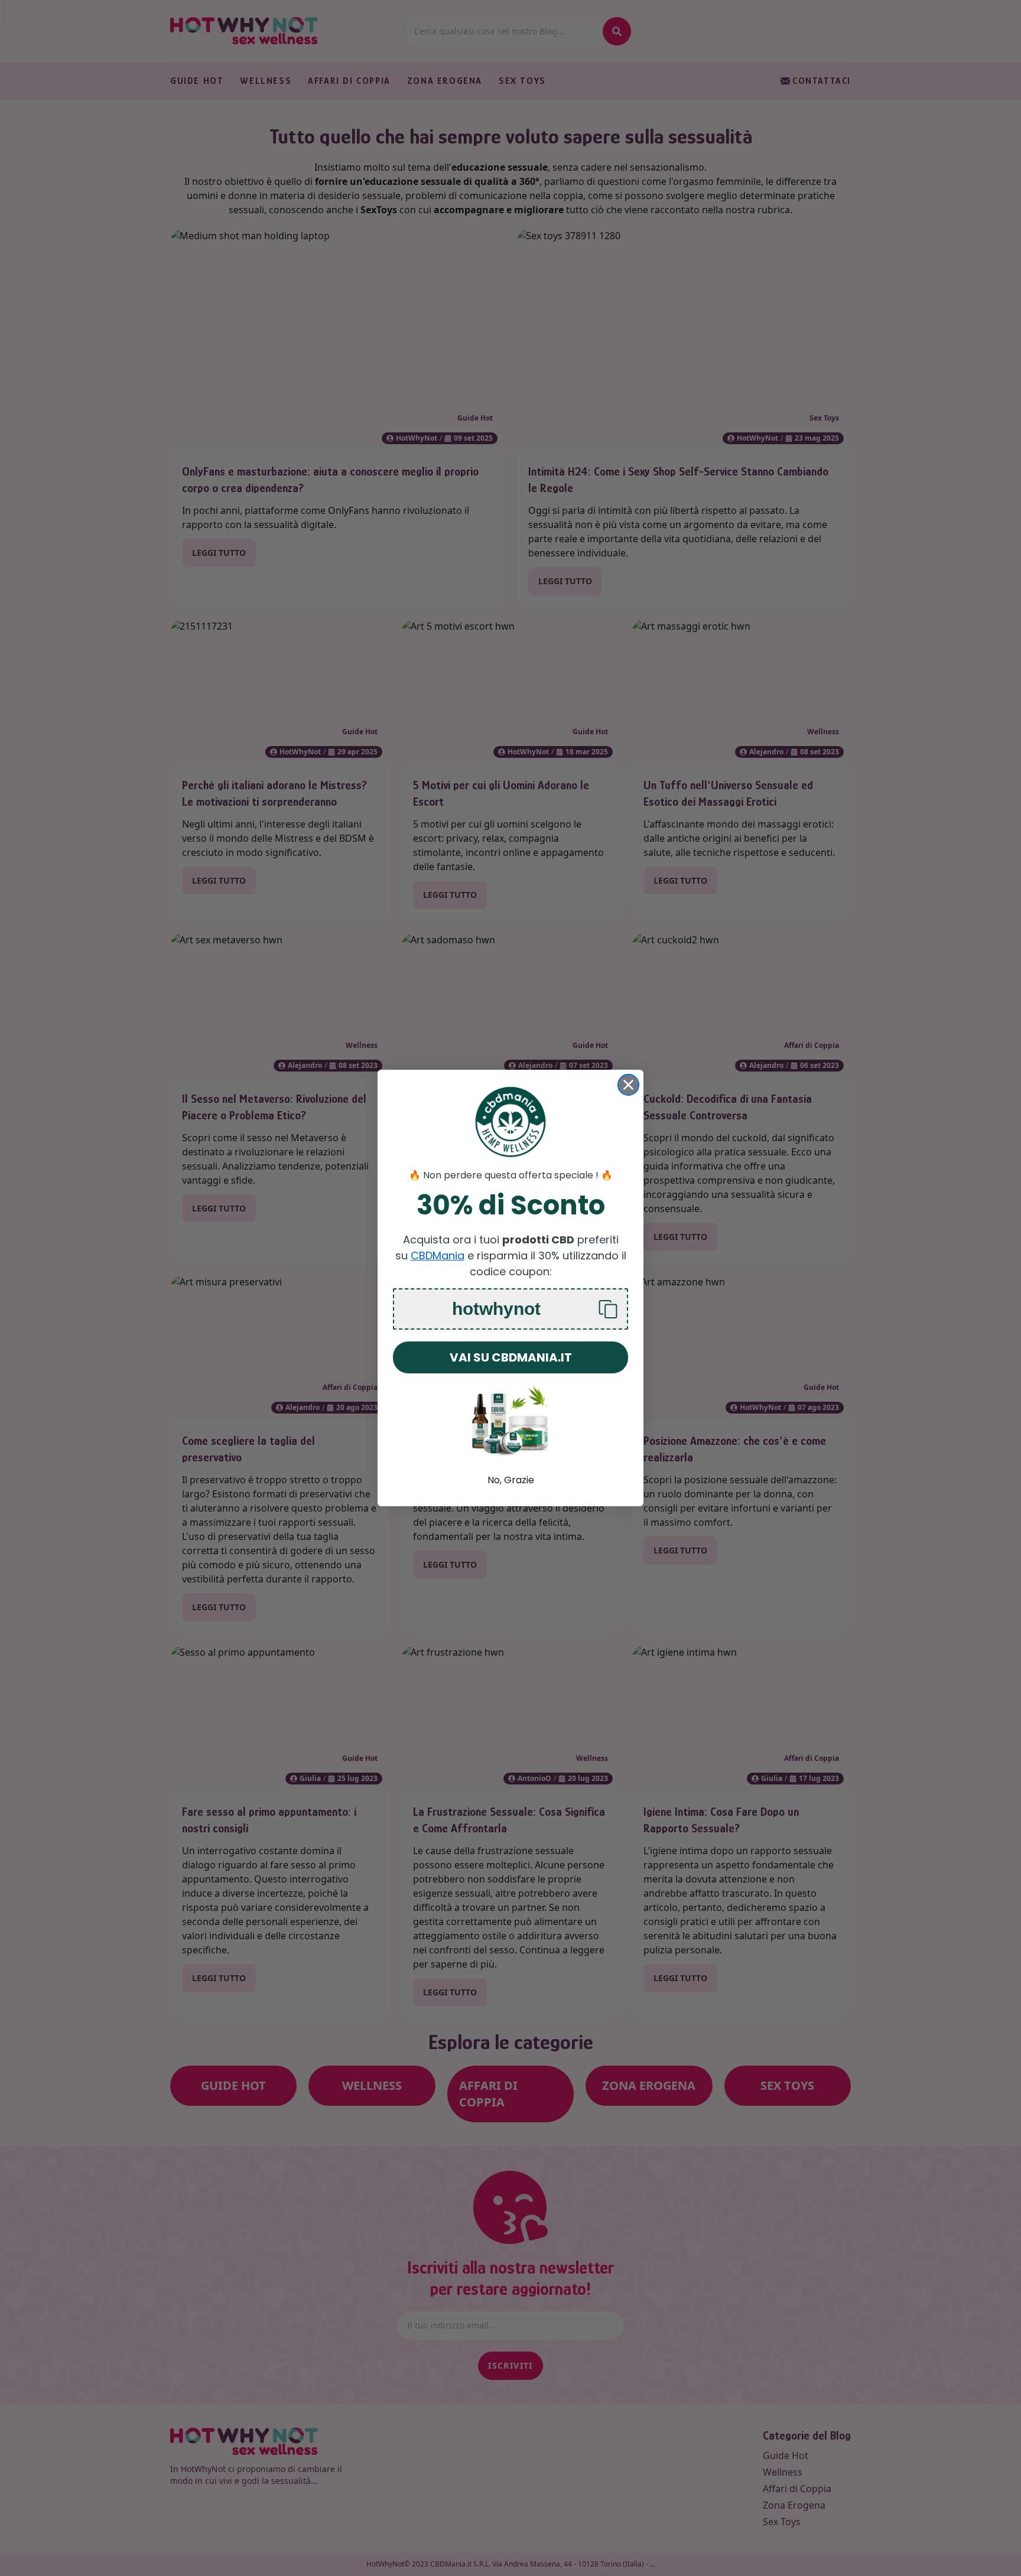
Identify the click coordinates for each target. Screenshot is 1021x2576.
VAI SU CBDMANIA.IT (511, 1357)
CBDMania (438, 1256)
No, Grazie (511, 1480)
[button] (510, 1309)
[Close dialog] (628, 1085)
